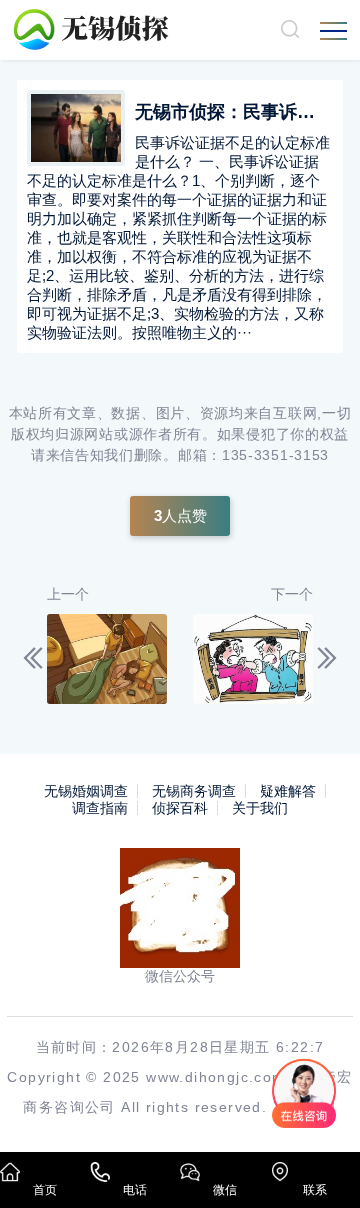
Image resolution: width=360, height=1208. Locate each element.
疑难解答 (288, 791)
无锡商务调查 (194, 791)
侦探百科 (180, 808)
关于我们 (260, 808)
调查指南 (100, 808)
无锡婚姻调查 (86, 791)
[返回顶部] (316, 1164)
